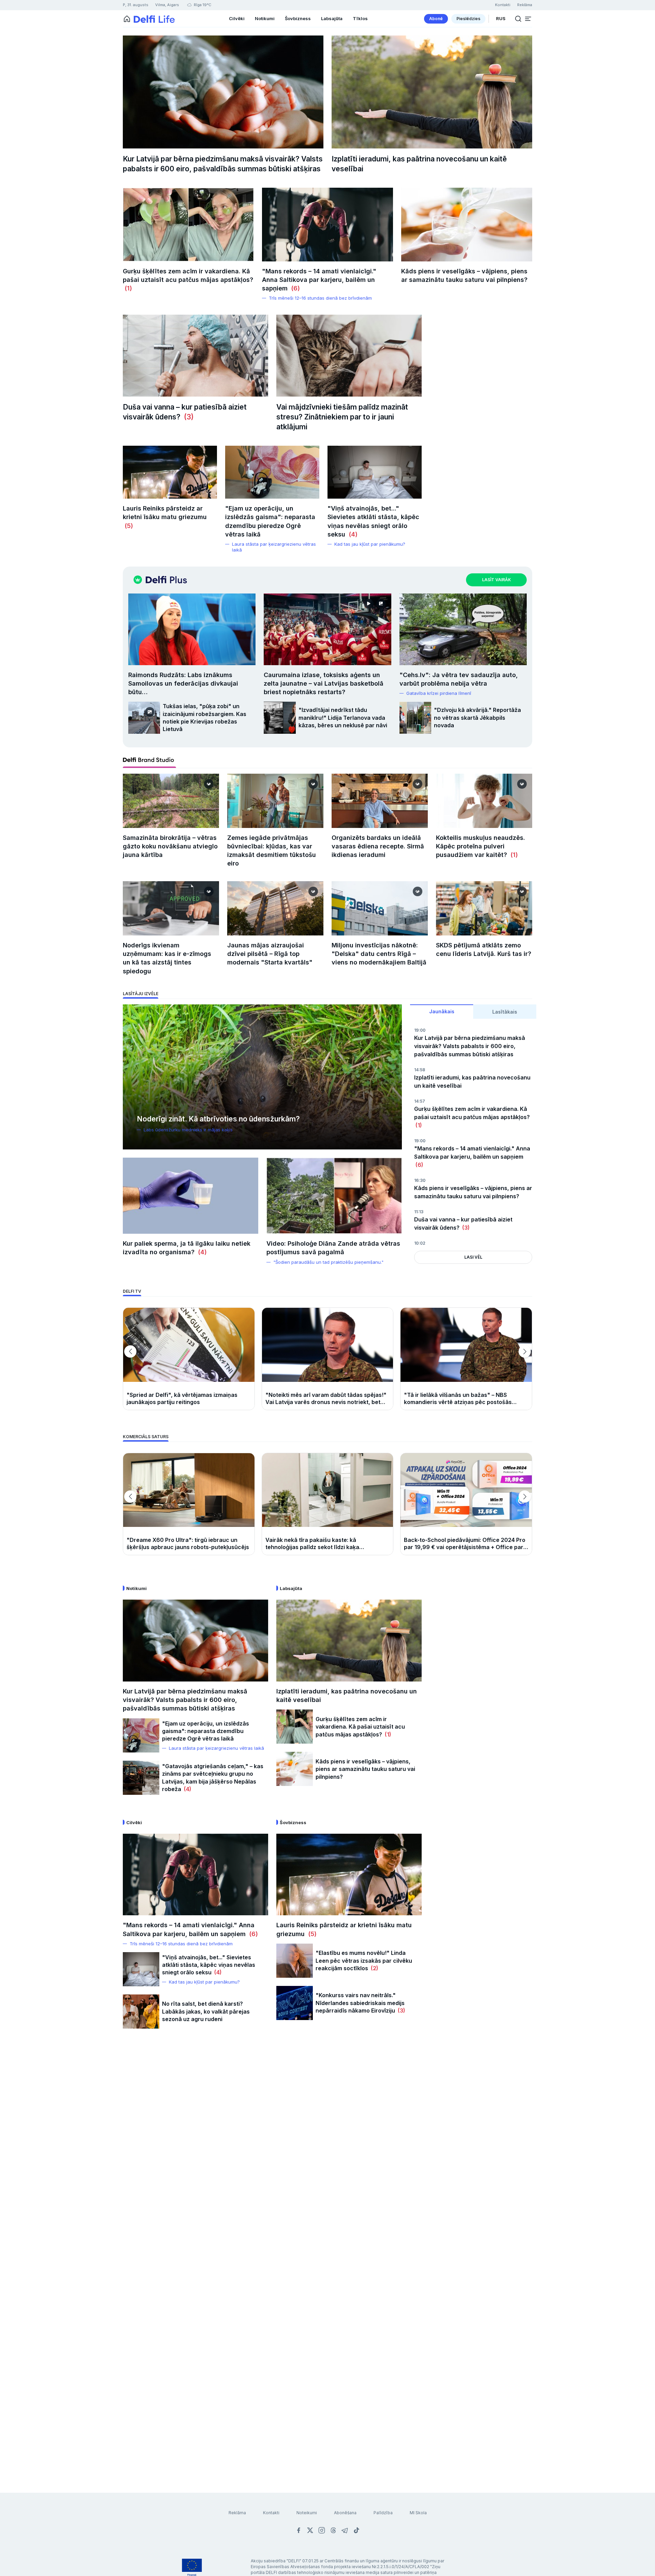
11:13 (419, 1212)
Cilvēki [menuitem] (237, 18)
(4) (351, 534)
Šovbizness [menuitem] (298, 18)
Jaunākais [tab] (442, 1011)
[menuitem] (436, 19)
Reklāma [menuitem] (525, 5)
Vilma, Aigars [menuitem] (167, 5)
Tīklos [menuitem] (360, 18)
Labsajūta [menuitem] (332, 18)
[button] (528, 19)
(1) (127, 288)
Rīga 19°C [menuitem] (202, 5)
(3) (187, 417)
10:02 (420, 1243)
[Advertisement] (327, 2147)
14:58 (420, 1070)
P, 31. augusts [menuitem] (136, 5)
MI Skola (418, 2513)
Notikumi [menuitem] (265, 18)
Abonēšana (345, 2513)
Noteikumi (307, 2513)
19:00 (420, 1030)
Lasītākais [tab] (505, 1012)
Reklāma (237, 2513)
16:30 (420, 1180)
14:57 (420, 1101)
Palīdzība (383, 2513)
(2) (373, 1968)
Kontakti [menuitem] (503, 5)
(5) (128, 526)
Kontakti (271, 2513)
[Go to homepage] (127, 19)
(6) (294, 288)
